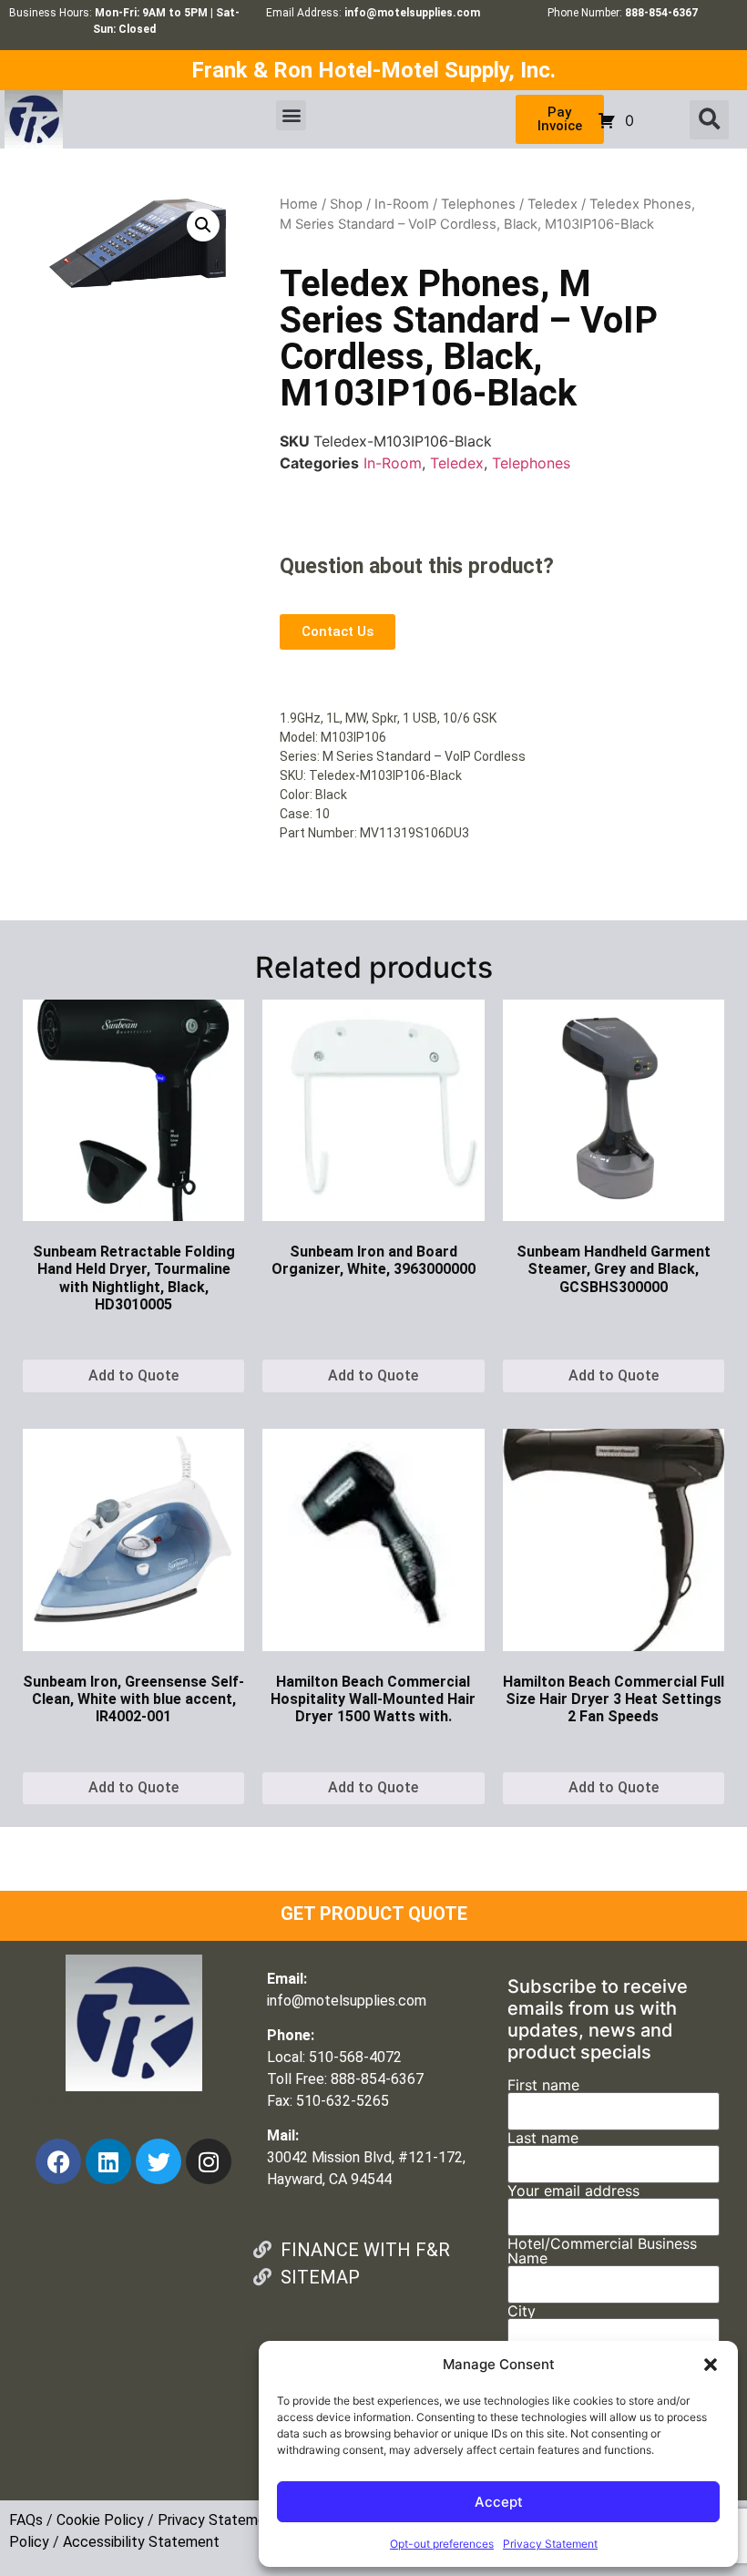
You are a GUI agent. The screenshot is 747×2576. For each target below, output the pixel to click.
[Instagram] (209, 2161)
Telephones (478, 204)
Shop (346, 204)
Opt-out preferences (442, 2544)
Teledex (553, 204)
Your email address (573, 2191)
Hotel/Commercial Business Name (602, 2252)
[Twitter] (159, 2161)
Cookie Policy (100, 2520)
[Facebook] (58, 2161)
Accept (499, 2502)
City (522, 2312)
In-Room (402, 204)
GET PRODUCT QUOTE (374, 1914)
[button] (711, 2365)
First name (543, 2086)
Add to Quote (133, 1375)
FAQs (26, 2520)
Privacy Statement (550, 2544)
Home (299, 204)
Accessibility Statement (141, 2542)
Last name (543, 2139)
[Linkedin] (108, 2161)
